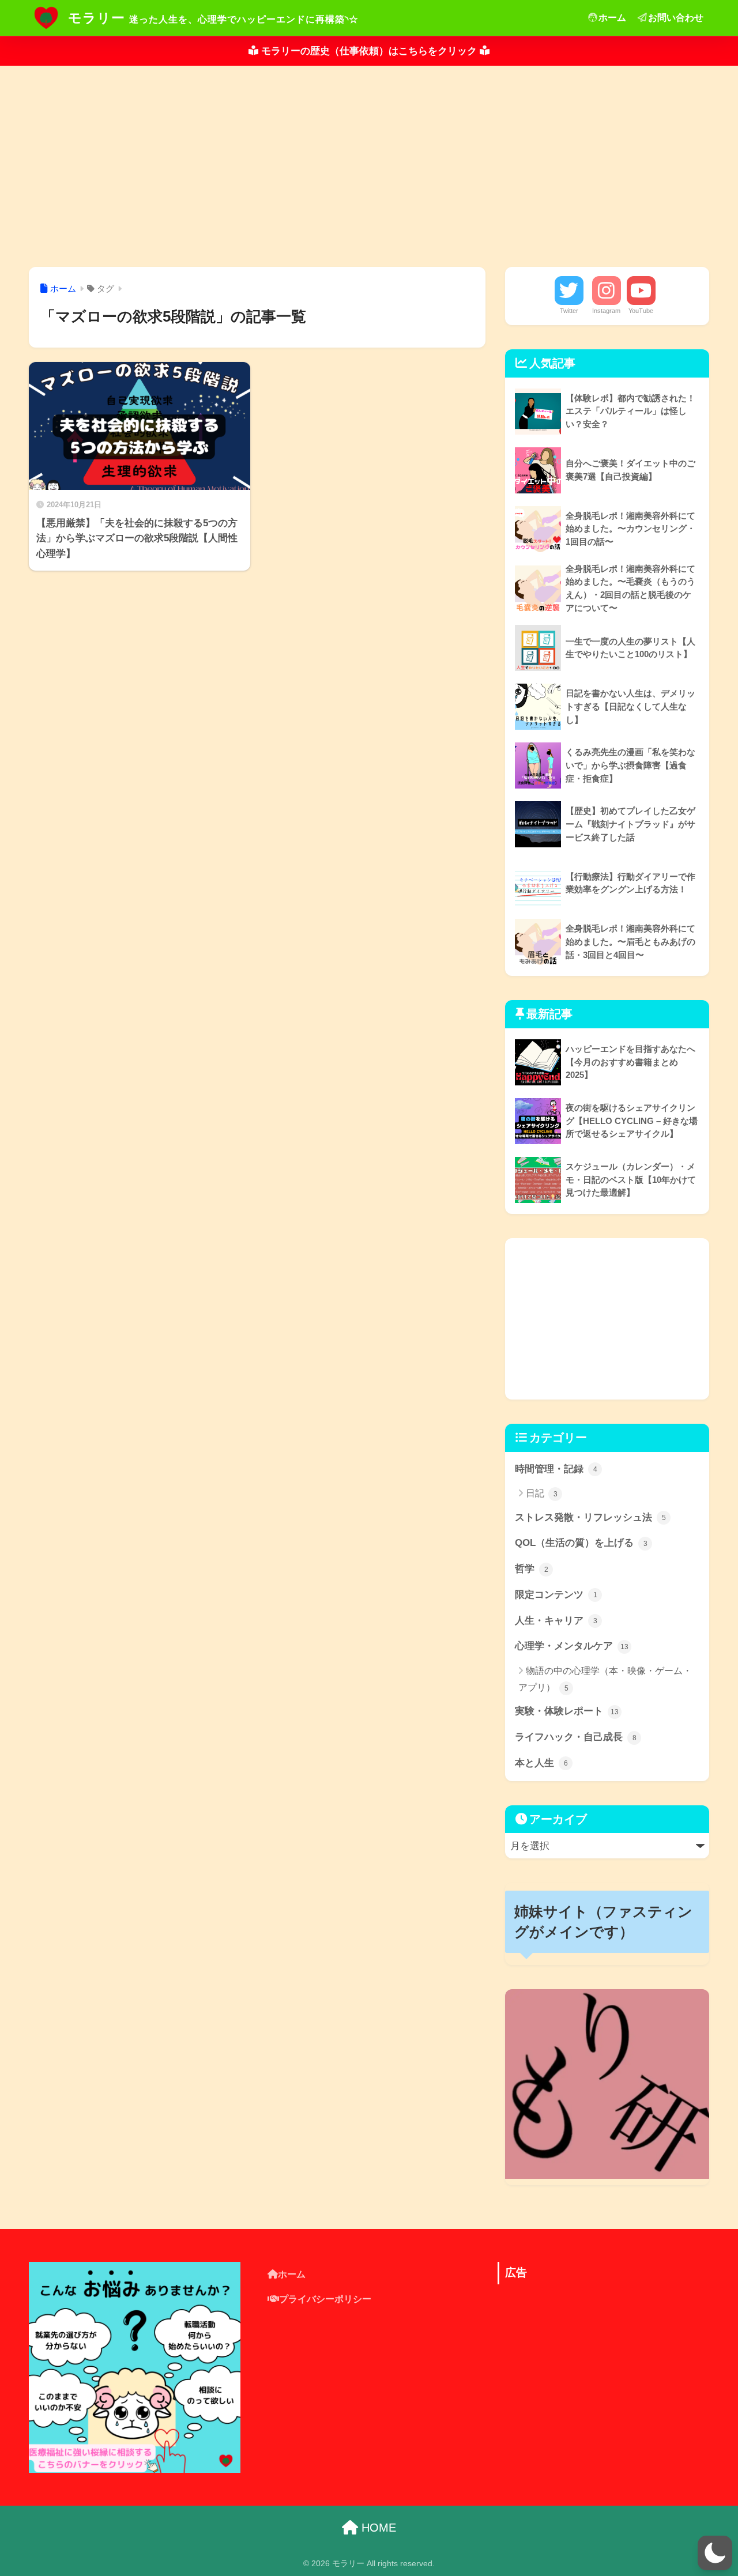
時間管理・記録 (556, 1469)
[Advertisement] (369, 167)
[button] (715, 2553)
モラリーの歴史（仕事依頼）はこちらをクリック (369, 51)
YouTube (641, 311)
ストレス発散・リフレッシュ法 (590, 1517)
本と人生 (541, 1763)
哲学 (532, 1569)
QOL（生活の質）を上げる (581, 1543)
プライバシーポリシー (325, 2299)
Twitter (569, 311)
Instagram (606, 311)
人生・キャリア (556, 1621)
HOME (377, 2528)
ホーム (612, 18)
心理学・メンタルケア (572, 1646)
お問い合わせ (676, 18)
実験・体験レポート (567, 1711)
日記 (542, 1493)
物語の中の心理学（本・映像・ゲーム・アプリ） (605, 1679)
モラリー (97, 18)
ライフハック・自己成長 (576, 1737)
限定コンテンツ (556, 1595)
